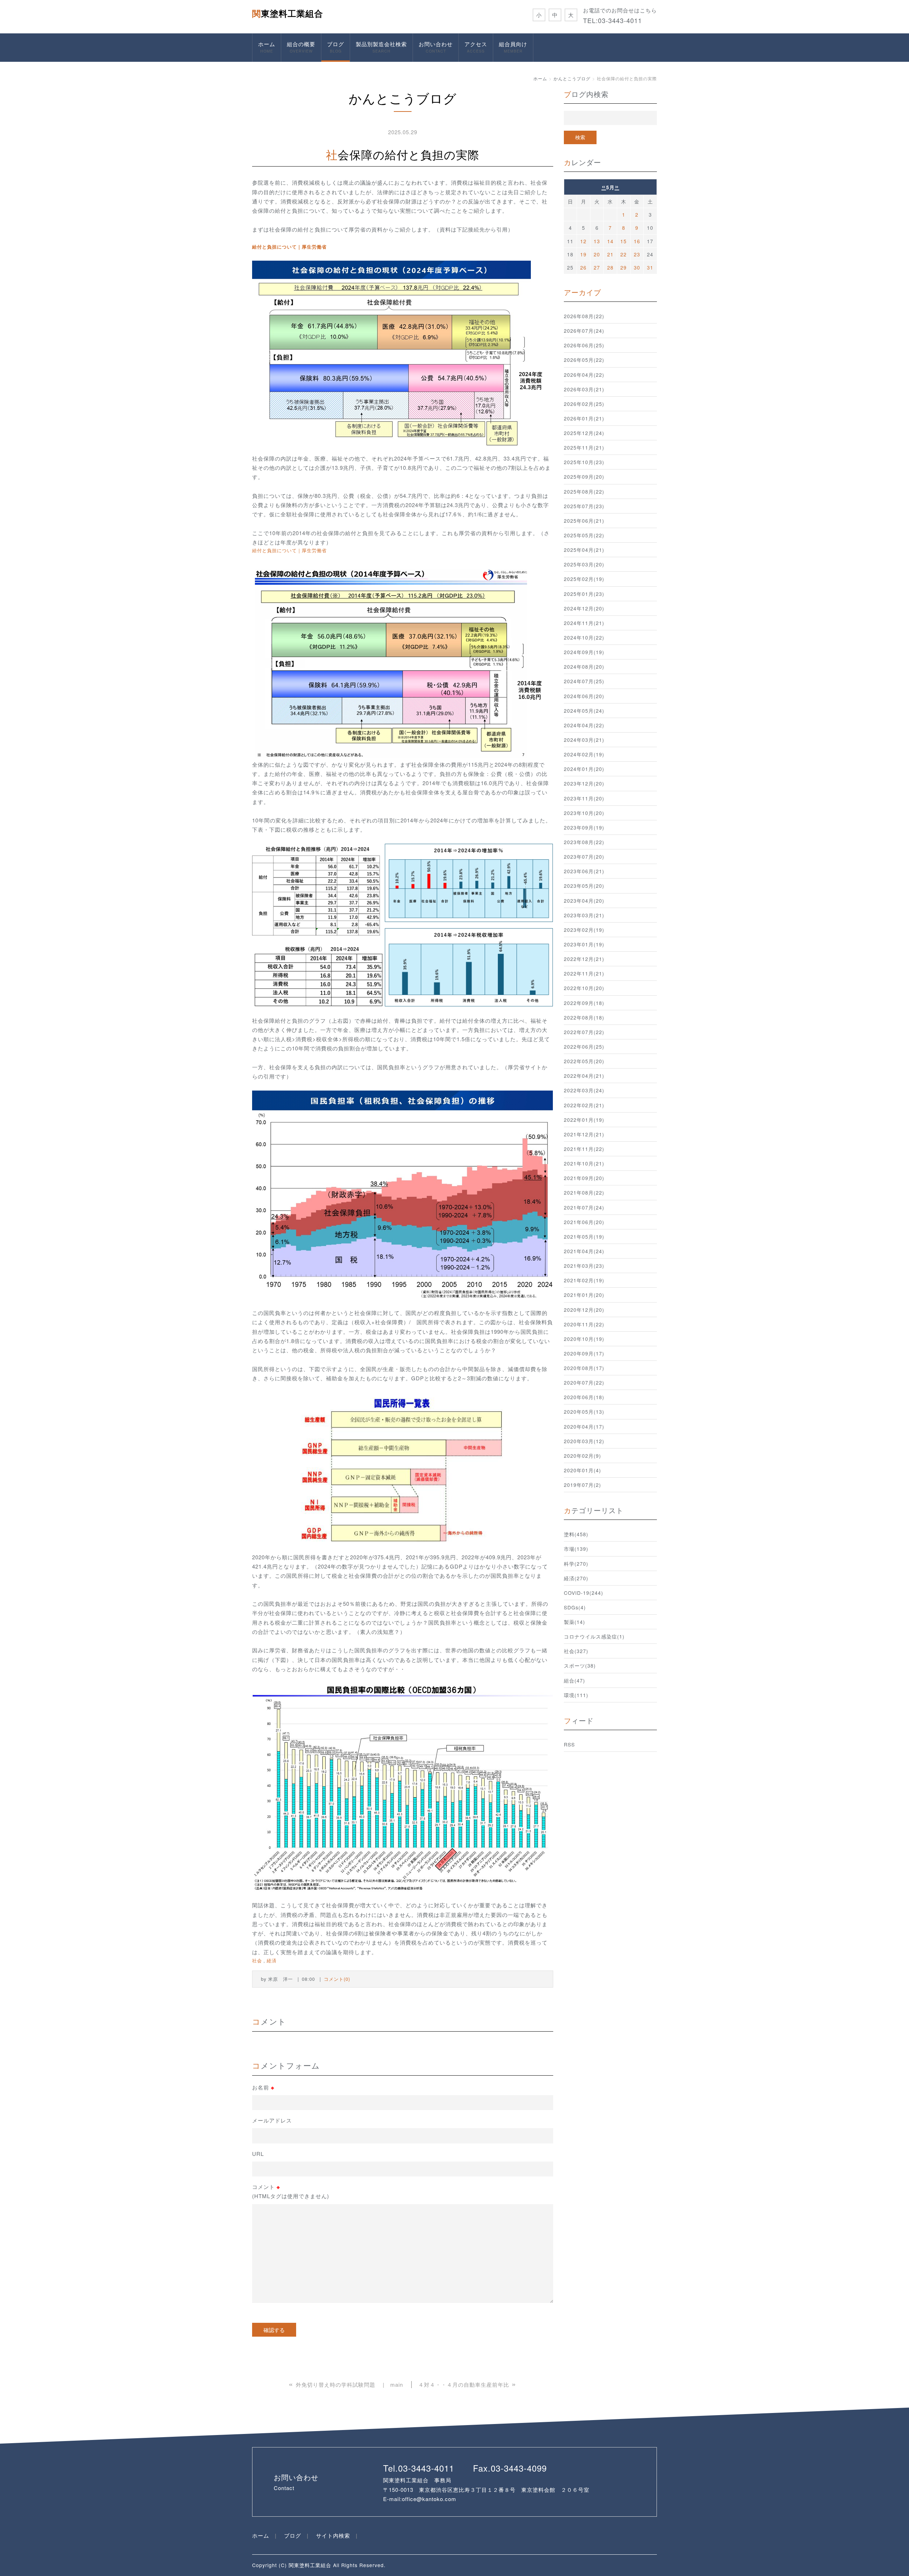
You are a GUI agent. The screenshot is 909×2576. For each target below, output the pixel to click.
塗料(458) (576, 1534)
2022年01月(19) (584, 1120)
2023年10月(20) (584, 813)
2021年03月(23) (584, 1266)
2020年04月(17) (584, 1426)
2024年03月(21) (584, 740)
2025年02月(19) (584, 579)
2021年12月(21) (584, 1134)
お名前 (263, 2087)
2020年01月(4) (583, 1470)
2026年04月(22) (584, 375)
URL (258, 2154)
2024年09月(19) (584, 652)
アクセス (476, 47)
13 (597, 241)
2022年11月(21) (584, 973)
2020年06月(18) (584, 1397)
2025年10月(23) (584, 462)
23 (637, 254)
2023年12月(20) (584, 783)
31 (650, 267)
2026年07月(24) (584, 331)
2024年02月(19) (584, 754)
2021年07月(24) (584, 1207)
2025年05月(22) (584, 535)
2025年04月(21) (584, 550)
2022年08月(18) (584, 1017)
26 (583, 267)
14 (610, 241)
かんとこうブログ (572, 78)
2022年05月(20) (584, 1061)
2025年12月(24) (584, 433)
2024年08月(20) (584, 667)
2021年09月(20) (584, 1178)
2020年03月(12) (584, 1441)
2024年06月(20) (584, 696)
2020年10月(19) (584, 1339)
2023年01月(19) (584, 944)
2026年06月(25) (584, 345)
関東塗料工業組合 (288, 13)
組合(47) (575, 1680)
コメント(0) (337, 1979)
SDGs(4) (575, 1607)
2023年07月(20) (584, 857)
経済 (272, 1960)
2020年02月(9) (583, 1456)
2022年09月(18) (584, 1003)
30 (637, 267)
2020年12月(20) (584, 1310)
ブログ (336, 47)
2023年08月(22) (584, 842)
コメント (291, 2191)
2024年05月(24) (584, 711)
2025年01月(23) (584, 594)
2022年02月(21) (584, 1105)
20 (597, 254)
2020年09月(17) (584, 1353)
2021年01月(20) (584, 1295)
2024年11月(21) (584, 623)
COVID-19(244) (584, 1593)
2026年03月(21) (584, 389)
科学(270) (576, 1564)
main (397, 2384)
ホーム (267, 47)
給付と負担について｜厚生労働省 (289, 247)
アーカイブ (583, 292)
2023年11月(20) (584, 798)
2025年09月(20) (584, 477)
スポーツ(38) (580, 1665)
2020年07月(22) (584, 1382)
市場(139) (576, 1549)
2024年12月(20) (584, 608)
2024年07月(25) (584, 681)
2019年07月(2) (583, 1485)
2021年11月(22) (584, 1149)
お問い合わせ (436, 47)
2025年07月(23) (584, 506)
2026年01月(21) (584, 418)
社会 (257, 1960)
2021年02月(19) (584, 1280)
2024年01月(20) (584, 769)
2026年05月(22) (584, 360)
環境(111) (576, 1695)
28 (610, 267)
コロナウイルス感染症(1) (594, 1636)
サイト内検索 (333, 2535)
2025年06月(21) (584, 521)
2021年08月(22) (584, 1192)
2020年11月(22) (584, 1324)
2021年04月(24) (584, 1251)
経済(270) (576, 1578)
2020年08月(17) (584, 1368)
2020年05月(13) (584, 1412)
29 (624, 267)
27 (597, 267)
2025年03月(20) (584, 564)
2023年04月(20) (584, 901)
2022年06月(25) (584, 1047)
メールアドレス (272, 2120)
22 (624, 254)
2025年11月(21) (584, 447)
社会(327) (576, 1651)
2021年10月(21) (584, 1163)
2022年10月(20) (584, 988)
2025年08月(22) (584, 491)
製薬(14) (575, 1622)
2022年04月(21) (584, 1076)
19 (583, 254)
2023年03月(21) (584, 915)
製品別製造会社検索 (381, 47)
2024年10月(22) (584, 637)
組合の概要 (301, 47)
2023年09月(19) (584, 827)
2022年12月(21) (584, 959)
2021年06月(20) (584, 1222)
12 (583, 241)
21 (610, 254)
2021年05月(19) (584, 1237)
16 (637, 241)
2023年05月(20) (584, 886)
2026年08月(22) (584, 316)
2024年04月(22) (584, 725)
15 (624, 241)
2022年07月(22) (584, 1032)
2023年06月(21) (584, 871)
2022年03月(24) (584, 1090)
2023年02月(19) (584, 930)
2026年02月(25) (584, 404)
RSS (569, 1744)
